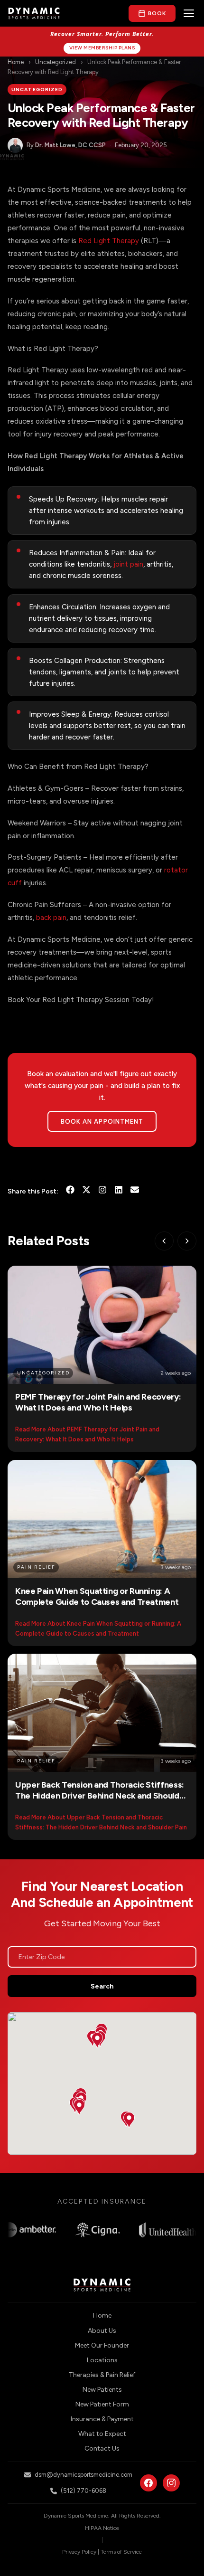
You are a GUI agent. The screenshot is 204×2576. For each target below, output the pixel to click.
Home (16, 62)
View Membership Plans (102, 48)
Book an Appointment (102, 1122)
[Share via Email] (135, 1192)
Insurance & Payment (102, 2419)
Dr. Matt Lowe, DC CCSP (70, 145)
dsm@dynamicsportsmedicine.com (83, 2475)
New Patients (102, 2390)
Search (102, 1986)
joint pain (128, 564)
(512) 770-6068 (83, 2491)
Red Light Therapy (109, 241)
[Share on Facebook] (70, 1192)
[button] (79, 2107)
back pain (51, 918)
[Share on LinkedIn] (119, 1192)
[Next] (187, 1241)
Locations (102, 2360)
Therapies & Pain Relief (102, 2375)
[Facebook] (148, 2483)
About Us (102, 2331)
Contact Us (102, 2448)
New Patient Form (102, 2404)
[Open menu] (189, 13)
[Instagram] (102, 1192)
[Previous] (164, 1241)
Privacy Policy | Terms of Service (102, 2552)
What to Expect (102, 2434)
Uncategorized (56, 62)
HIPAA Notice (102, 2528)
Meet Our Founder (102, 2345)
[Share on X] (86, 1192)
